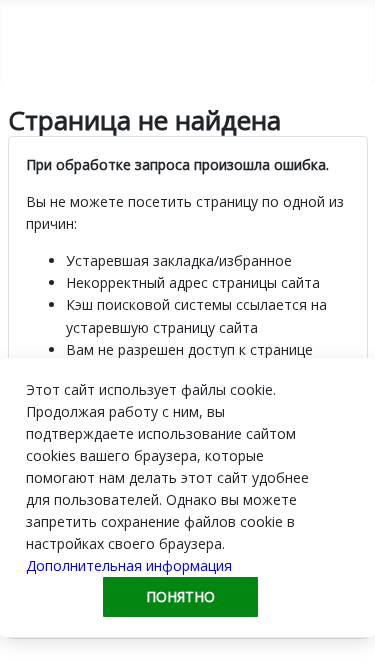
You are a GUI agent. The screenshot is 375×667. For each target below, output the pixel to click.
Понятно (180, 596)
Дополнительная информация (129, 565)
